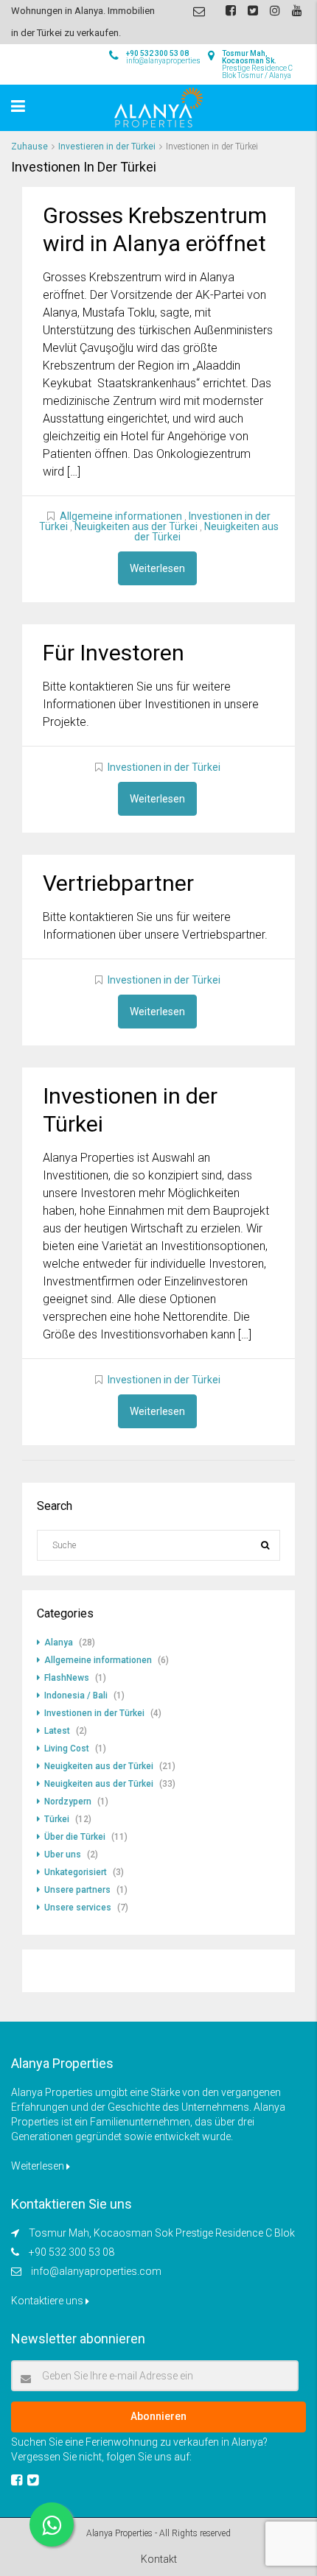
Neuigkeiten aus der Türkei (136, 526)
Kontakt (159, 2559)
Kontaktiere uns (48, 2301)
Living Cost (67, 1748)
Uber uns (63, 1855)
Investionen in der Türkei (164, 767)
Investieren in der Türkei (107, 147)
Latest (57, 1731)
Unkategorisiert (76, 1872)
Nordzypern (68, 1802)
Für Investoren (114, 653)
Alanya (59, 1642)
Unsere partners (77, 1890)
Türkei (57, 1819)
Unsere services (78, 1908)
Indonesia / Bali (76, 1695)
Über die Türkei (75, 1837)
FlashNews (67, 1678)
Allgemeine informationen (121, 516)
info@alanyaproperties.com (96, 2271)
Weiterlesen (157, 568)
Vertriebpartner (118, 883)
